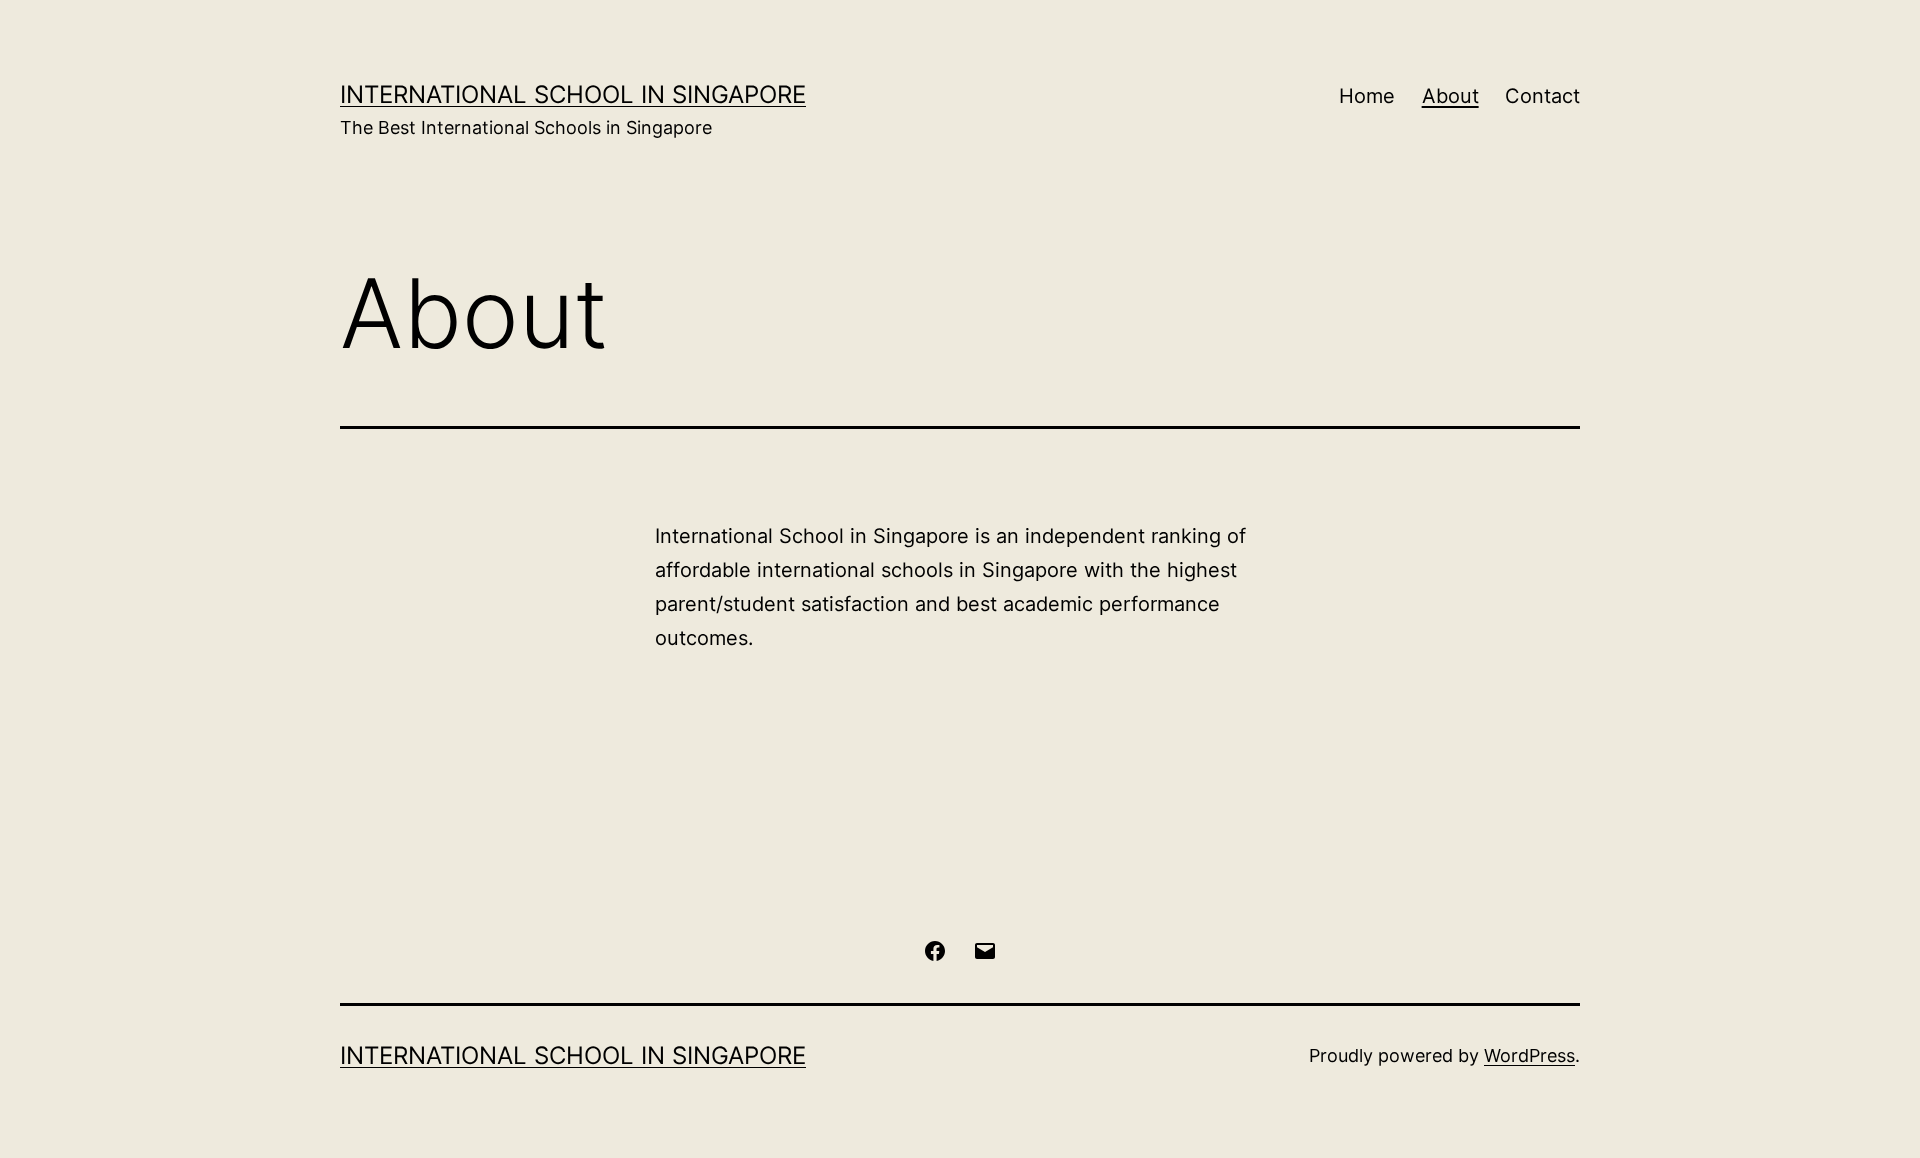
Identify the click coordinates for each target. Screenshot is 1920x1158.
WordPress (1529, 1055)
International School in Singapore (573, 94)
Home (1367, 96)
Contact (1542, 96)
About (1450, 96)
